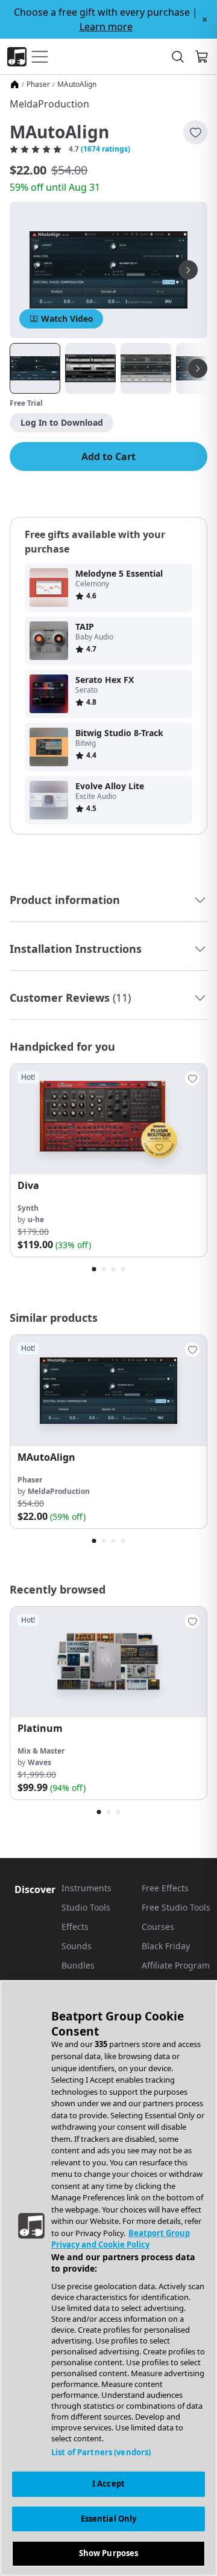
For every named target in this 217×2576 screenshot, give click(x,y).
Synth (28, 1208)
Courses (158, 1927)
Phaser (38, 85)
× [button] (205, 19)
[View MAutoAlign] (108, 1390)
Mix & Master (41, 1751)
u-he (36, 1219)
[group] (108, 1160)
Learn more (106, 27)
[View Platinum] (108, 1662)
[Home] (14, 85)
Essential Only (109, 2519)
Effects (75, 1927)
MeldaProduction (49, 104)
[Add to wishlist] (195, 132)
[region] (108, 2278)
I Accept (108, 2484)
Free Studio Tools (176, 1907)
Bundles (78, 1965)
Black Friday (166, 1946)
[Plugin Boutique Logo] (17, 57)
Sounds (77, 1946)
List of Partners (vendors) (101, 2452)
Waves (39, 1762)
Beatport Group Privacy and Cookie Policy (121, 2239)
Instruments (86, 1888)
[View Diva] (108, 1119)
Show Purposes (109, 2553)
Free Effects (165, 1888)
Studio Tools (86, 1907)
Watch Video (67, 319)
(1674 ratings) (105, 149)
